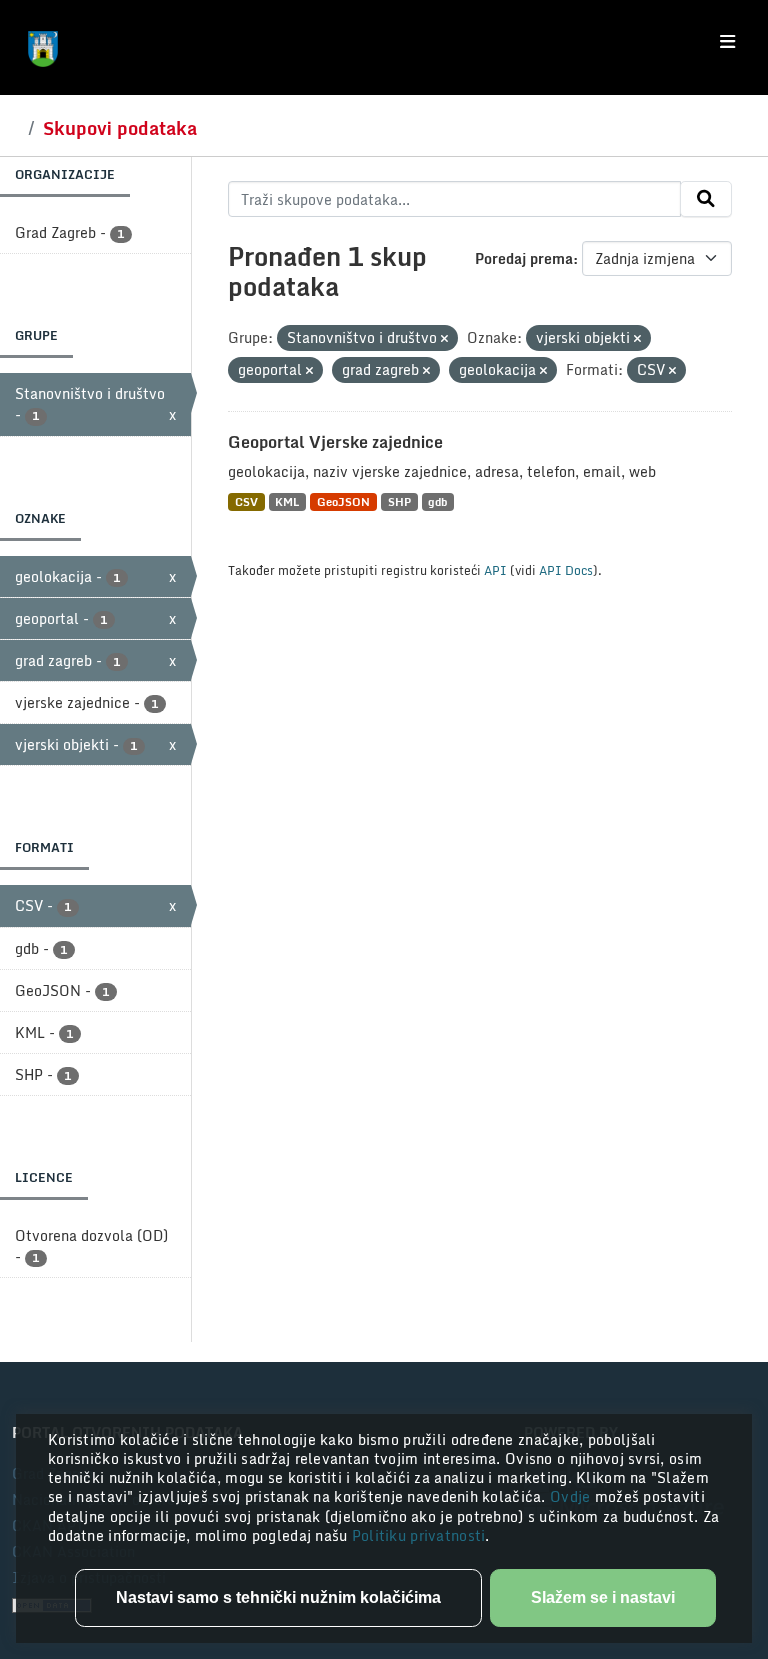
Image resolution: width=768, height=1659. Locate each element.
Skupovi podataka (120, 128)
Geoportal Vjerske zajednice (335, 442)
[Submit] (706, 199)
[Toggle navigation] (727, 42)
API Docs (566, 570)
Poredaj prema (524, 258)
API (495, 570)
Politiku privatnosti (419, 1535)
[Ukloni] (444, 339)
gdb (437, 501)
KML (287, 501)
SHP (399, 501)
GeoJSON (343, 501)
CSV (246, 501)
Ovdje (572, 1496)
